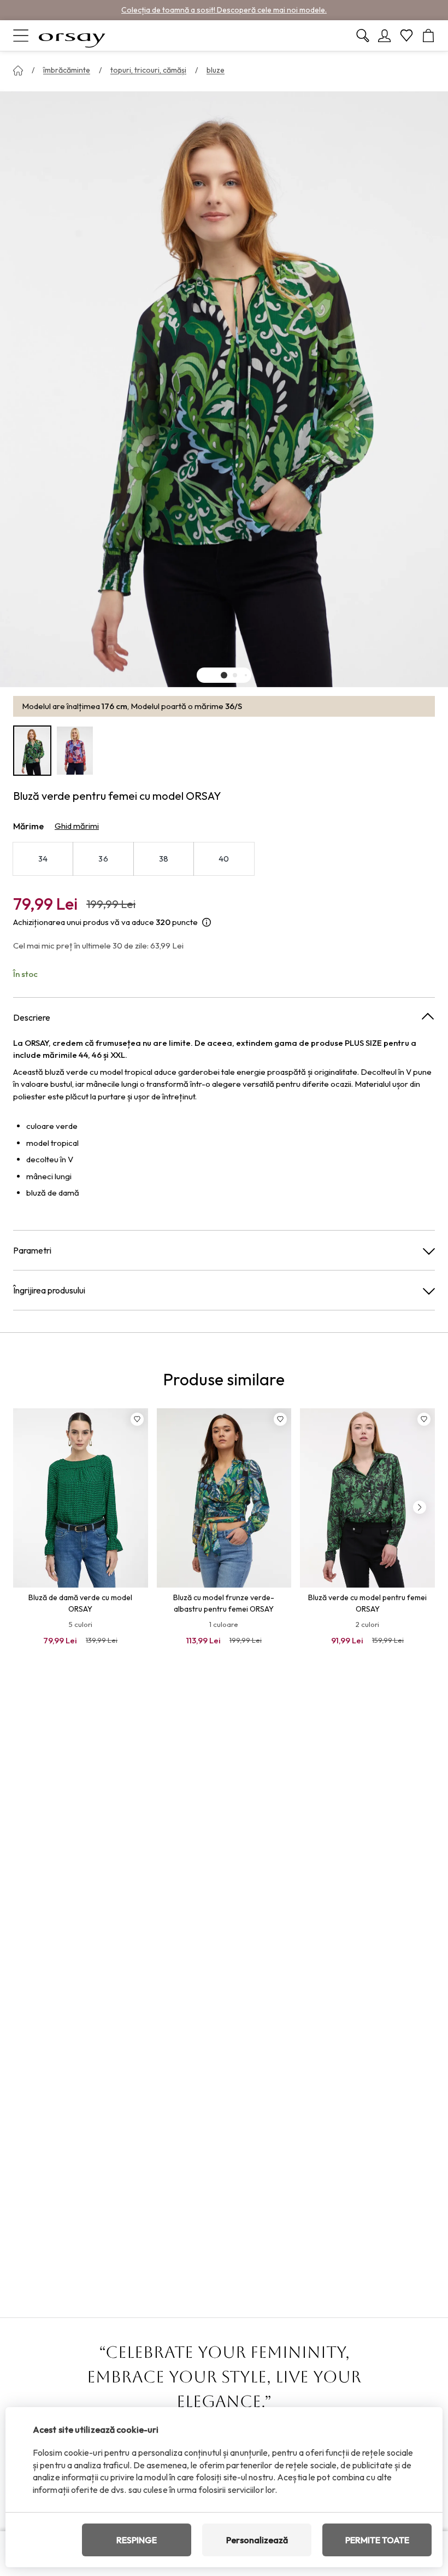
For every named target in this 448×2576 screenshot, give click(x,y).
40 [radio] (224, 859)
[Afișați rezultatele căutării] (363, 36)
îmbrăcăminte (67, 70)
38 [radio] (164, 859)
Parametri (32, 1250)
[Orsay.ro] (72, 36)
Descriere (32, 1017)
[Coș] (428, 36)
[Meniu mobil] (21, 36)
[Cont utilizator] (385, 36)
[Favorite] (406, 36)
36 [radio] (103, 859)
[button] (224, 675)
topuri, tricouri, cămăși (148, 70)
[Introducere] (18, 71)
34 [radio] (43, 859)
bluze (216, 70)
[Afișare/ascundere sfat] (207, 923)
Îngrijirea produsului (49, 1290)
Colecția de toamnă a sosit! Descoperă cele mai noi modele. (224, 10)
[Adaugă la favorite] (137, 1419)
